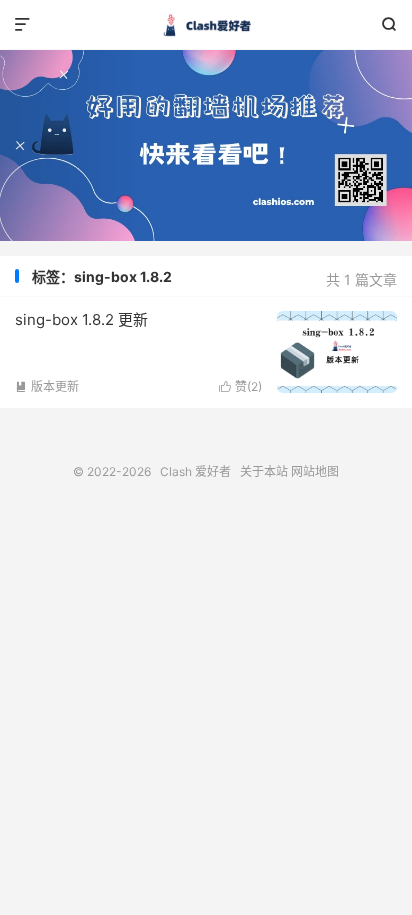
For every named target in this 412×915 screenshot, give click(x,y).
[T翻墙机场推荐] (206, 145)
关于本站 (264, 471)
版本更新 (47, 386)
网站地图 (315, 471)
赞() (240, 386)
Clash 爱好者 (205, 25)
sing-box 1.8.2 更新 (81, 319)
